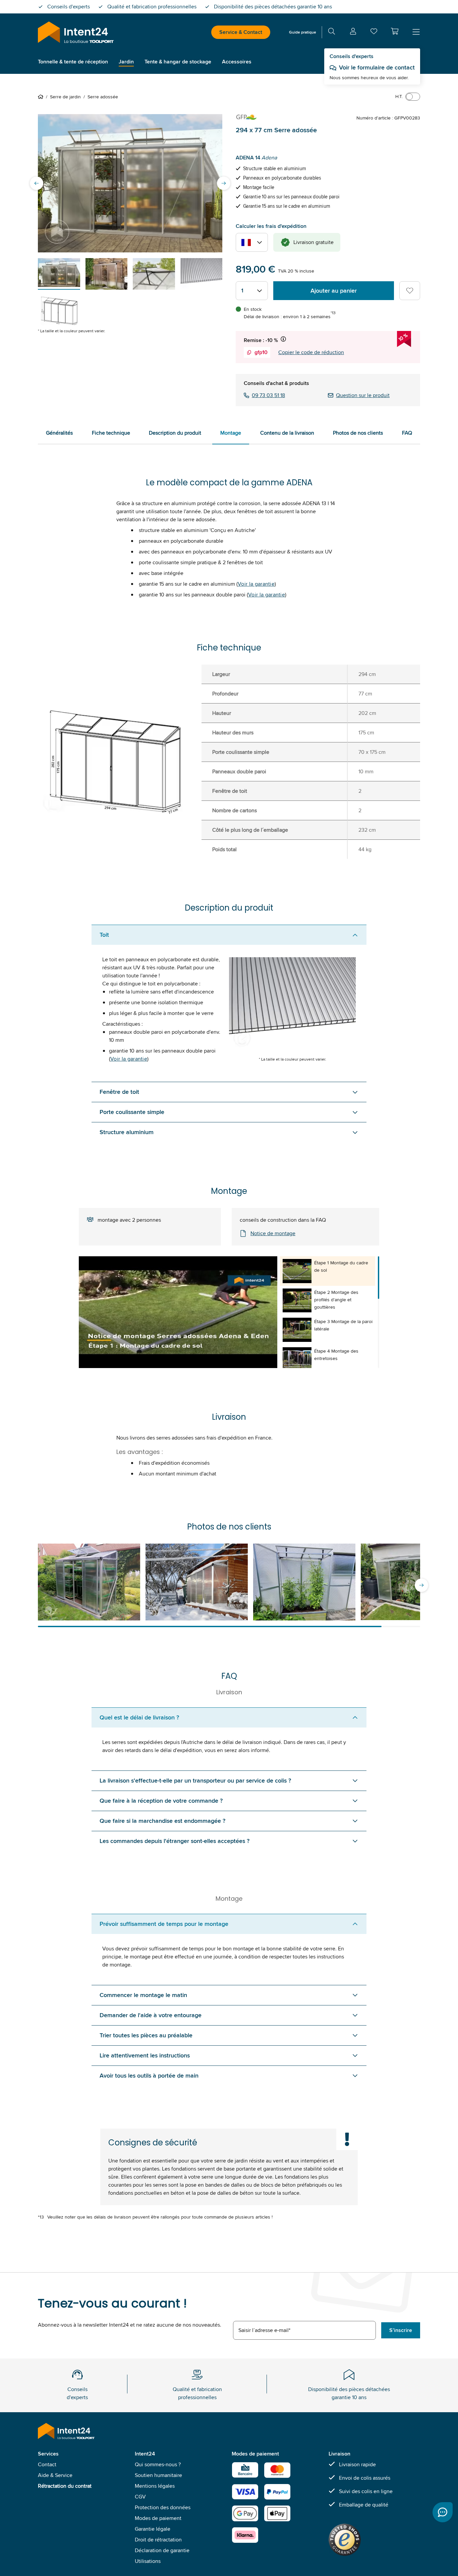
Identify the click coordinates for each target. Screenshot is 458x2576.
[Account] (353, 32)
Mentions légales (155, 2486)
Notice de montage (273, 1233)
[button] (395, 31)
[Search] (332, 32)
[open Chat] (443, 2512)
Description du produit (175, 433)
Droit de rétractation (158, 2540)
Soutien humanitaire (158, 2475)
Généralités (59, 433)
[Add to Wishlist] (410, 291)
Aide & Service (55, 2475)
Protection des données (163, 2507)
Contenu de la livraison (287, 433)
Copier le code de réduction (311, 352)
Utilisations (148, 2561)
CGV (140, 2497)
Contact (47, 2464)
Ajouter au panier (334, 291)
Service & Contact (241, 32)
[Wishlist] (374, 33)
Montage (231, 433)
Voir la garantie (256, 584)
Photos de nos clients (358, 433)
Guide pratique (303, 32)
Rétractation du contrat (65, 2486)
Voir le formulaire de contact (377, 67)
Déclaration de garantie (162, 2550)
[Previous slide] (37, 183)
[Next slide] (224, 183)
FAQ (407, 433)
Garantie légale (153, 2529)
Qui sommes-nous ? (158, 2464)
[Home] (42, 97)
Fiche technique (111, 433)
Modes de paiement (158, 2518)
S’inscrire (401, 2330)
